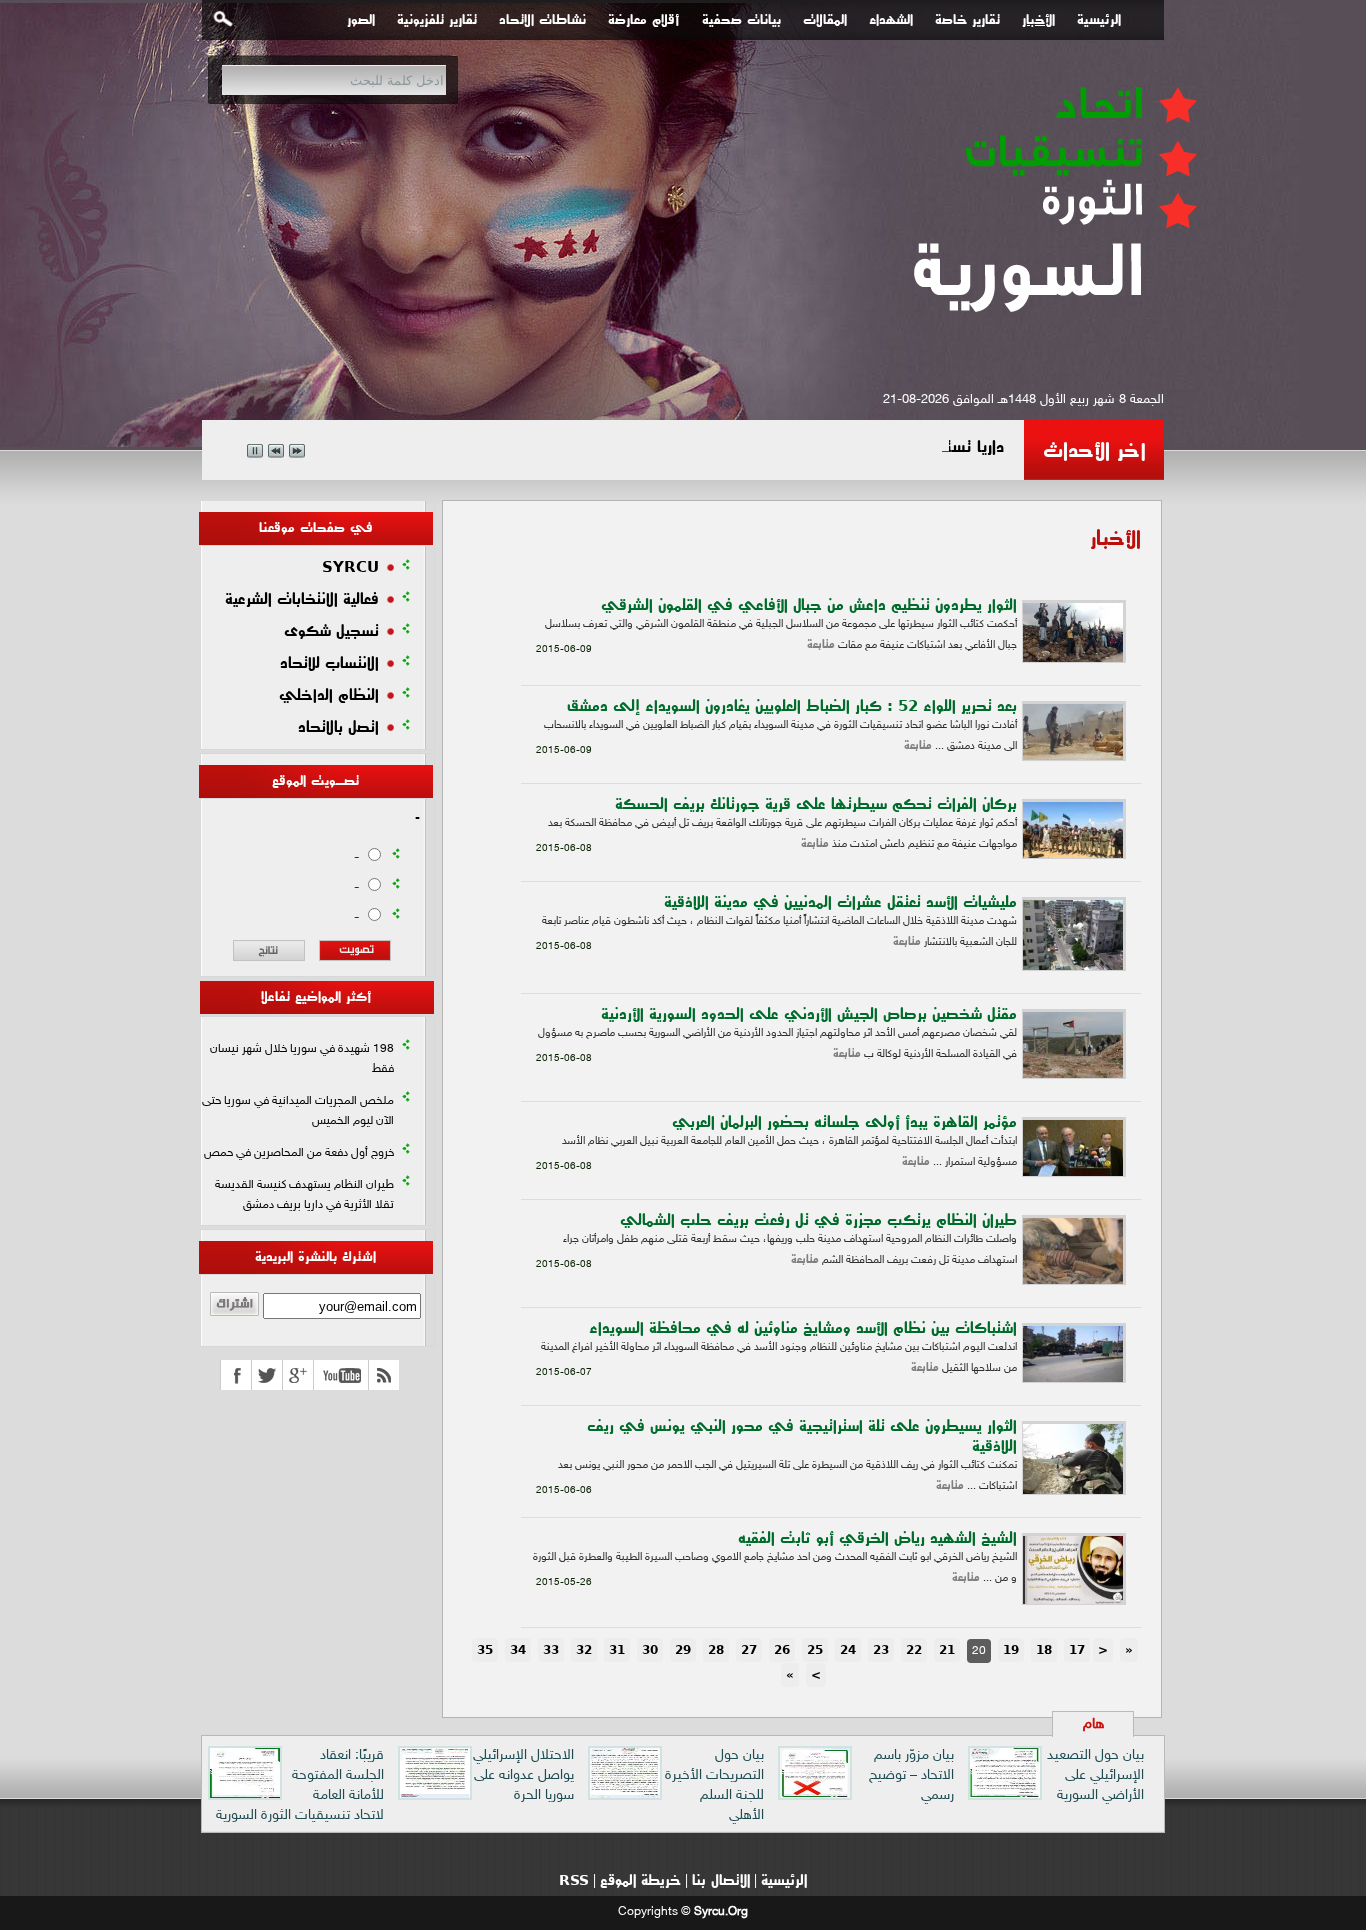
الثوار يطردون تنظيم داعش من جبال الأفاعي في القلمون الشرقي (809, 605)
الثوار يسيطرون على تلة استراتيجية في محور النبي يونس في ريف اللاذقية (802, 1436)
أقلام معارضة (644, 20)
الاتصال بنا (721, 1880)
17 (1077, 1650)
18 (1044, 1650)
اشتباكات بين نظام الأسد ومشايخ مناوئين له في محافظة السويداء (803, 1328)
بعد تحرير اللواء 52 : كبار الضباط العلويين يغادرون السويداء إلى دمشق (792, 706)
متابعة (821, 644)
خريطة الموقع (640, 1880)
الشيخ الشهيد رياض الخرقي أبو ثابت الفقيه (877, 1538)
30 (650, 1650)
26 (782, 1650)
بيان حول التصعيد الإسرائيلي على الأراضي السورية (1095, 1775)
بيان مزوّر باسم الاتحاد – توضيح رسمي (911, 1775)
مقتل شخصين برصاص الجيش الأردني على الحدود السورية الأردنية (809, 1014)
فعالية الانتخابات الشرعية (302, 599)
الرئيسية (1099, 20)
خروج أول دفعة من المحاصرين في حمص (299, 1153)
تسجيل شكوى (331, 631)
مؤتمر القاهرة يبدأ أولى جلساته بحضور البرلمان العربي (844, 1122)
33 (551, 1650)
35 (485, 1650)
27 (749, 1650)
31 (617, 1650)
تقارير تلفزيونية (437, 20)
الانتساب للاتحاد (329, 663)
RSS (574, 1880)
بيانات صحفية (741, 20)
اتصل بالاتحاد (338, 727)
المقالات (825, 20)
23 (881, 1650)
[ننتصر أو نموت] (1052, 347)
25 (815, 1650)
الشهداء (891, 20)
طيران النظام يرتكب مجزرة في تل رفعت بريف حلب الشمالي (818, 1220)
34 (518, 1650)
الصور (361, 20)
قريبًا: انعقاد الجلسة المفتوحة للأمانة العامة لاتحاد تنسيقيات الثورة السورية (300, 1785)
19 (1011, 1650)
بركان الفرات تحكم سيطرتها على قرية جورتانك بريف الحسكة (816, 804)
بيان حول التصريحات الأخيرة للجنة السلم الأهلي (714, 1785)
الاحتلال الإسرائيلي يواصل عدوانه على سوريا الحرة (523, 1775)
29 (683, 1650)
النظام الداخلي (329, 695)
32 (584, 1650)
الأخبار (1038, 20)
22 (914, 1650)
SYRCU (350, 567)
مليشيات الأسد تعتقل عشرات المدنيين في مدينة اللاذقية (840, 902)
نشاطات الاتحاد (542, 20)
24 (848, 1650)
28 (716, 1650)
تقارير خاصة (967, 20)
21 (947, 1650)
